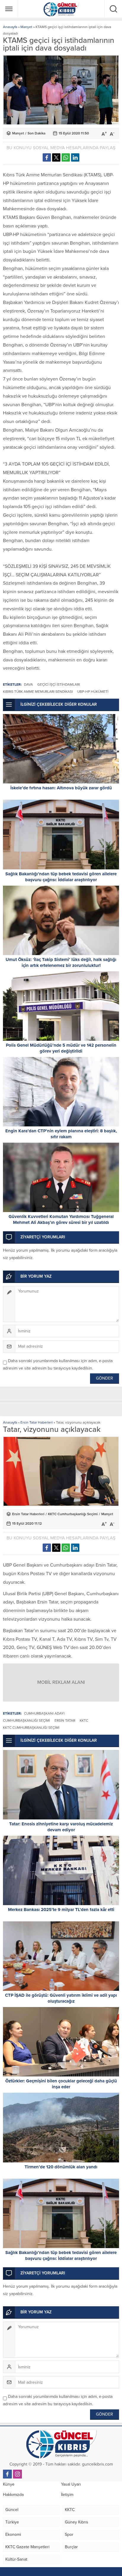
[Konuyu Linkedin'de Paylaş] (75, 157)
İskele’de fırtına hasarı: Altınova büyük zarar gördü (61, 788)
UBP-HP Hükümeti (93, 692)
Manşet (26, 27)
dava (28, 684)
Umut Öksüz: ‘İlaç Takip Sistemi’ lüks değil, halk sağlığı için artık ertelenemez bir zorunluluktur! (61, 962)
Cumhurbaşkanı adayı (44, 1713)
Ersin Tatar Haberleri (37, 1422)
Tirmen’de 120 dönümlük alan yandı (61, 2167)
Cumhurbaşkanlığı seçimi (27, 1720)
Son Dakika (36, 133)
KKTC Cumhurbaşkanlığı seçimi (31, 1728)
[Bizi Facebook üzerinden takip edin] (7, 2474)
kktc (84, 1720)
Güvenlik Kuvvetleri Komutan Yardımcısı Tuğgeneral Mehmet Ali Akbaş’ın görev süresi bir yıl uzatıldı (61, 1219)
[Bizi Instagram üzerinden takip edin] (17, 2474)
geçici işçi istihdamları (59, 684)
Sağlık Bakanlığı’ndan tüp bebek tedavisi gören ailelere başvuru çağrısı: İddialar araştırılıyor (61, 877)
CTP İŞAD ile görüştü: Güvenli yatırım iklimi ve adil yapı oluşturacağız (61, 1998)
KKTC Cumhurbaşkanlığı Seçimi (73, 1514)
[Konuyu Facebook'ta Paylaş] (47, 157)
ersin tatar (65, 1720)
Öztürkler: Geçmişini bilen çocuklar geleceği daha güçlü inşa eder (61, 2084)
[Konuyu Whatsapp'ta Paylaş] (66, 157)
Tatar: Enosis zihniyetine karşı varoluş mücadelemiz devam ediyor (61, 1827)
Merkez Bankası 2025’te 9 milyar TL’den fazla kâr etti (61, 1910)
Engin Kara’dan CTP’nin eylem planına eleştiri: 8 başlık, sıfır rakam (61, 1134)
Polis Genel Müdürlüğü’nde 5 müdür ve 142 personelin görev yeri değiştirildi (61, 1048)
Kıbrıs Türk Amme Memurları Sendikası (38, 692)
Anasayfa (10, 27)
